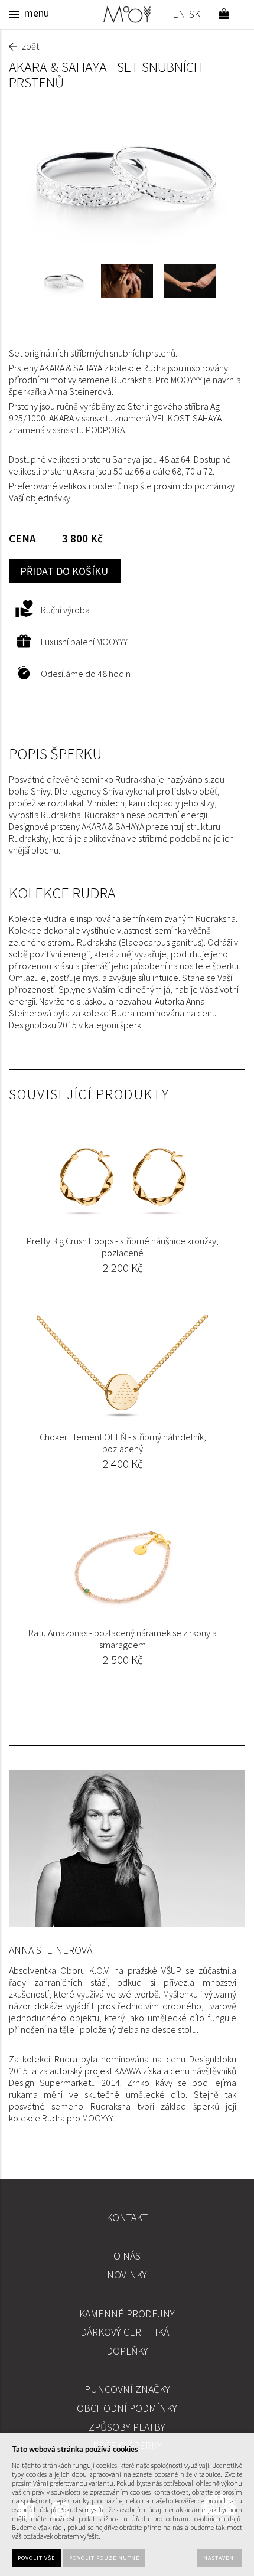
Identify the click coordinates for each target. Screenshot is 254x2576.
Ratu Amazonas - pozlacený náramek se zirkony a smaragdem (123, 1639)
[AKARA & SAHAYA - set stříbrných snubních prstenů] (127, 177)
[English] (179, 16)
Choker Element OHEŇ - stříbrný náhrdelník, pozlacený (123, 1443)
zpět (30, 46)
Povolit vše (36, 2558)
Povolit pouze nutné (104, 2558)
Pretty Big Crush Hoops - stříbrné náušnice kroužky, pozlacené (123, 1247)
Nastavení (220, 2558)
